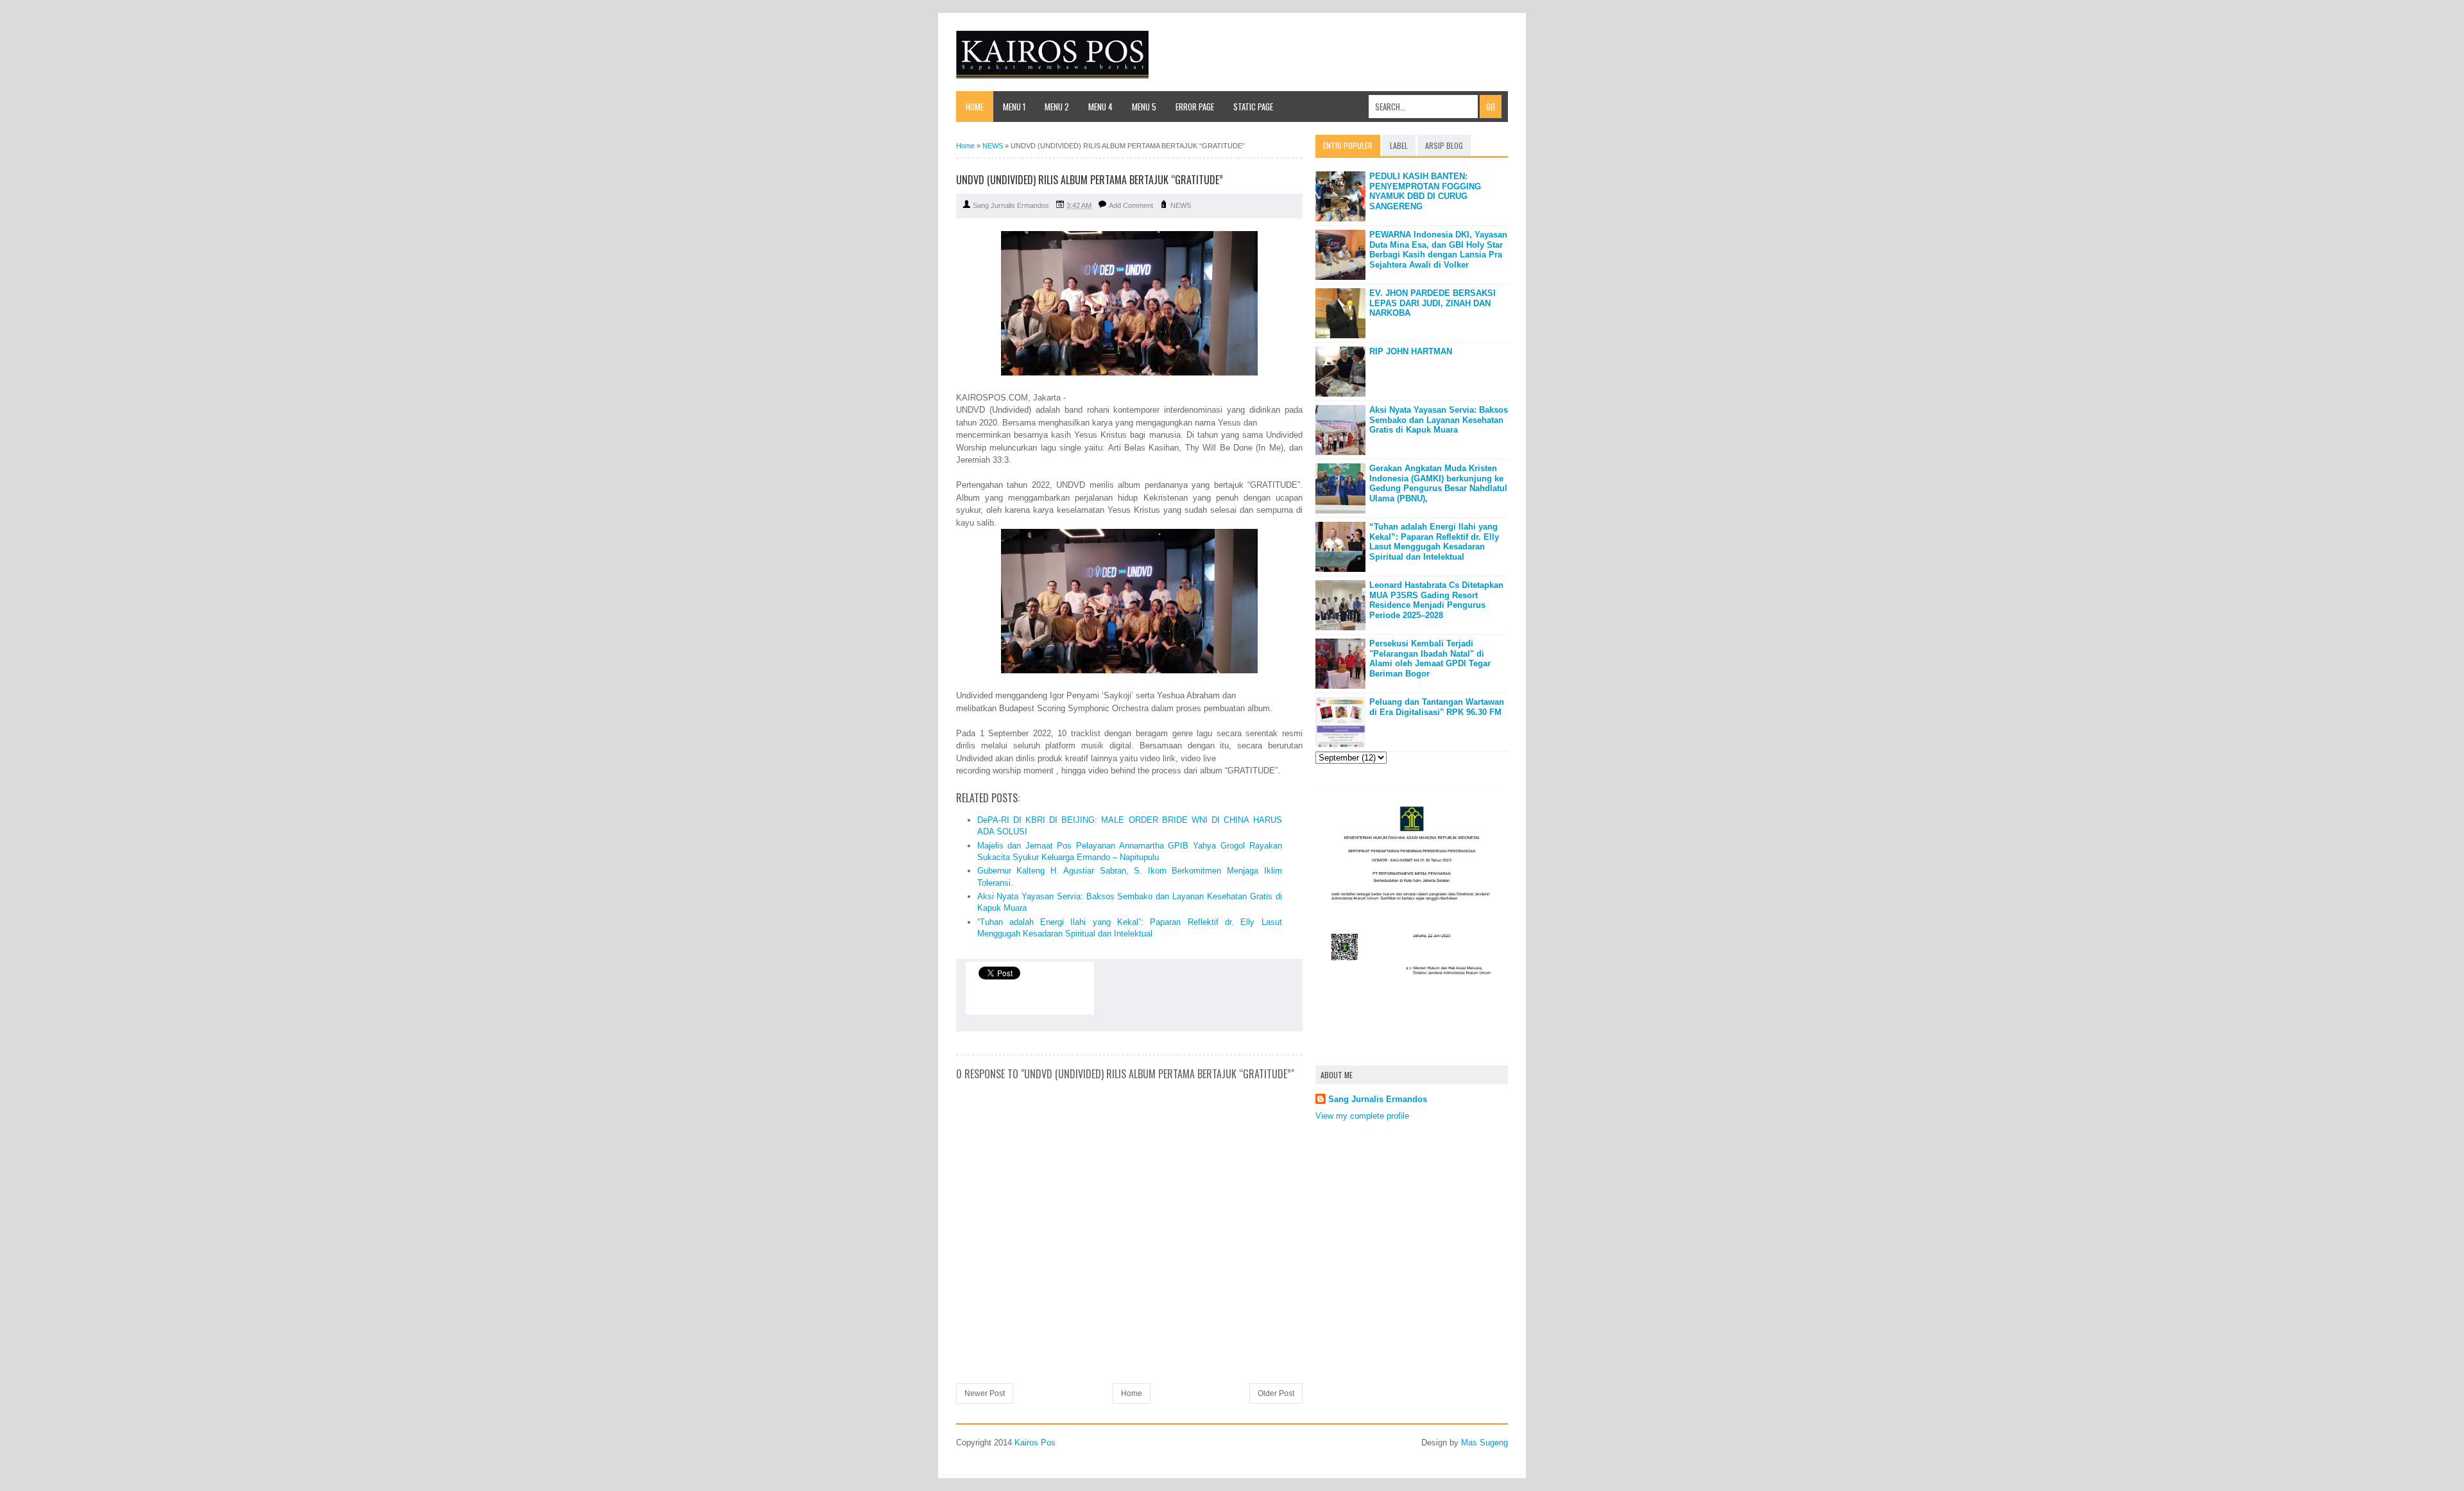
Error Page (1195, 107)
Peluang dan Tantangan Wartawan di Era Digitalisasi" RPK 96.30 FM (1437, 707)
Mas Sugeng (1484, 1443)
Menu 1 (1014, 107)
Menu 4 (1100, 107)
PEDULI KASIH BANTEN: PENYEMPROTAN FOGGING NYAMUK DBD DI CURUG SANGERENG (1425, 191)
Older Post (1276, 1393)
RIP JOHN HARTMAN (1411, 351)
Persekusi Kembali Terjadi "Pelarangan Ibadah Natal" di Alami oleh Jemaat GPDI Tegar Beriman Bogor (1430, 659)
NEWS (1181, 205)
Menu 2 (1057, 107)
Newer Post (985, 1393)
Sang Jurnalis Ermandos (1378, 1099)
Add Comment (1131, 205)
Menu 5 (1144, 107)
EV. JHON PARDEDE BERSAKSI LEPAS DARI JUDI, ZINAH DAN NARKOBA (1433, 303)
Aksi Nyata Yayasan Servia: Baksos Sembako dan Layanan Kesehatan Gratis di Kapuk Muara (1439, 420)
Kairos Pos (1035, 1443)
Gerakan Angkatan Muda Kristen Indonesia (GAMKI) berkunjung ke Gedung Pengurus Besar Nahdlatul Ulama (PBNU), (1438, 483)
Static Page (1253, 107)
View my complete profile (1362, 1116)
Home (975, 107)
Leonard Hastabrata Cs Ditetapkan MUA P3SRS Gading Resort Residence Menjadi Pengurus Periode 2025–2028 (1436, 600)
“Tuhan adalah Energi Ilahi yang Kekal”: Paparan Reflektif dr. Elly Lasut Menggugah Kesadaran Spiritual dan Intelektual (1434, 542)
